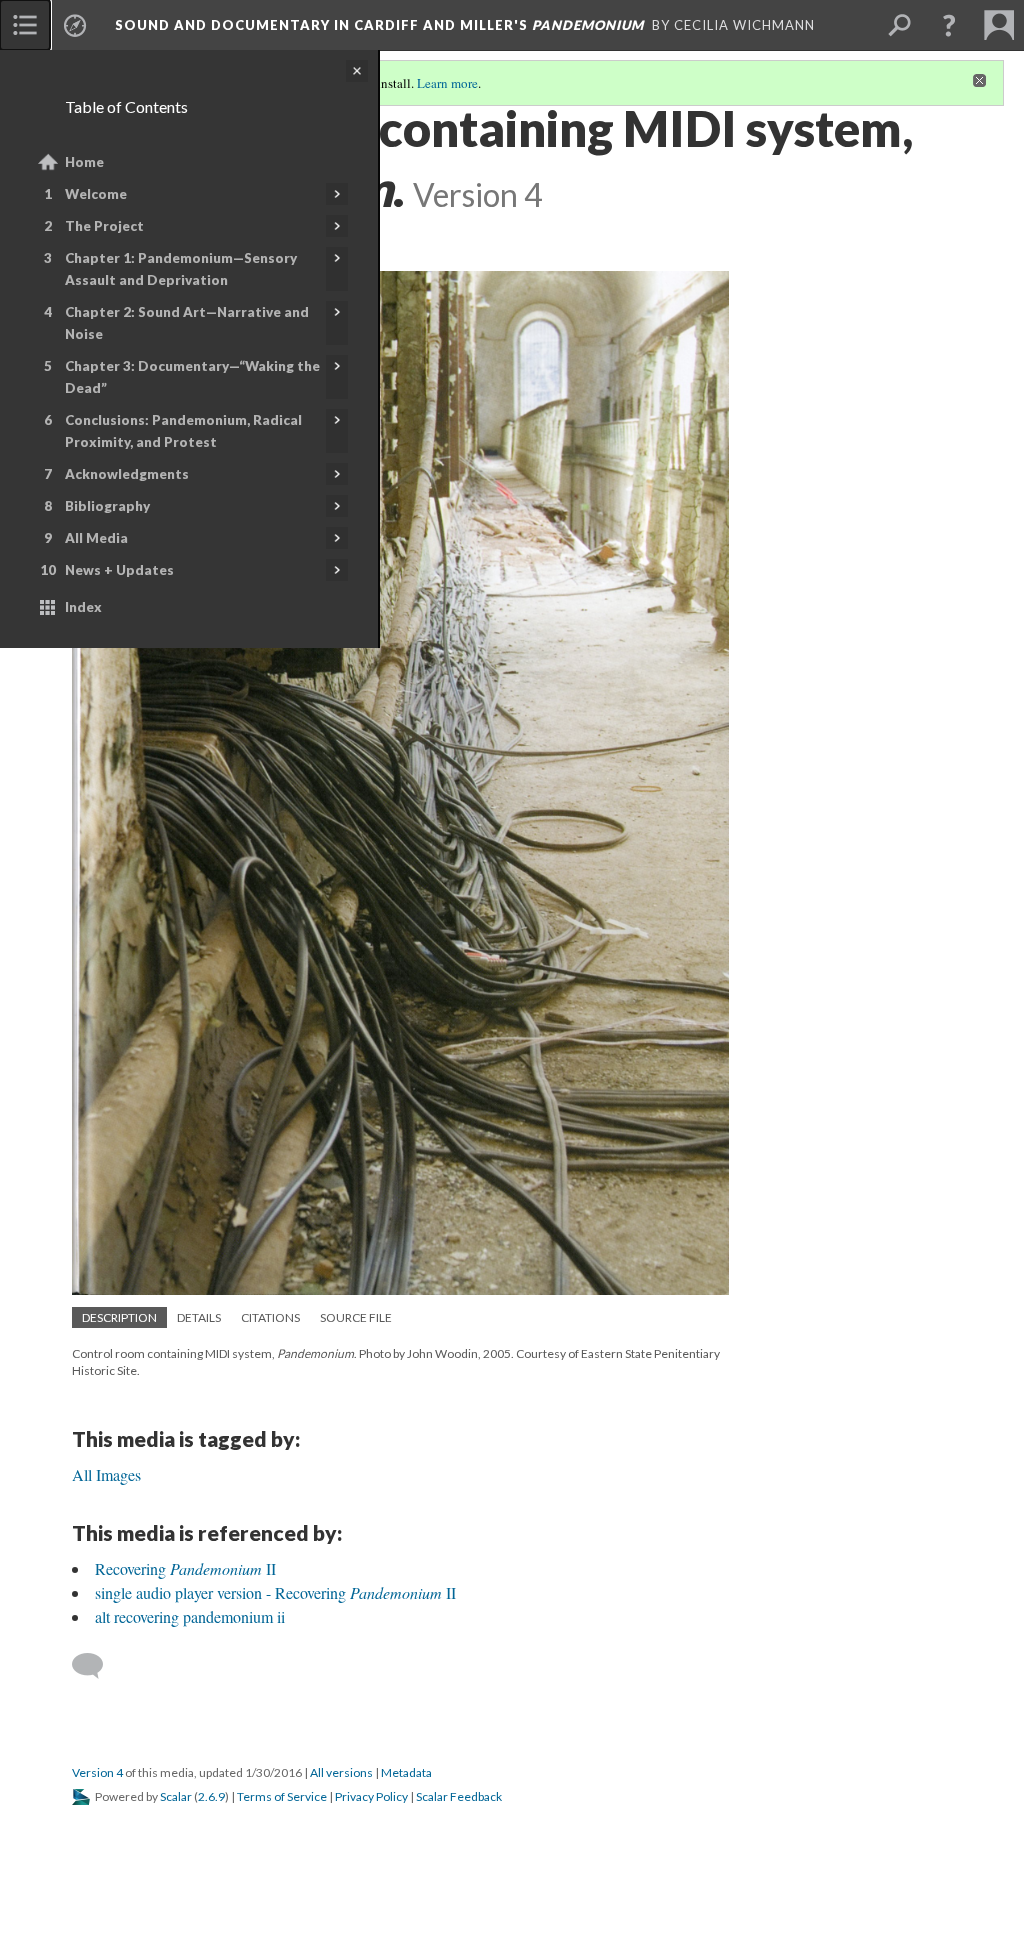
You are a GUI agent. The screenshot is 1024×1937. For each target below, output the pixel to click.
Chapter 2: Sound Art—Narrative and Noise (187, 323)
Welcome (96, 194)
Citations (270, 1317)
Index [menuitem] (83, 607)
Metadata (406, 1772)
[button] (949, 25)
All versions (341, 1772)
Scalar (176, 1796)
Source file (356, 1317)
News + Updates (119, 570)
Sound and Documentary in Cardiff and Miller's (379, 25)
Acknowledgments (127, 474)
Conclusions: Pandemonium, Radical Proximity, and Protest (183, 431)
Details (199, 1317)
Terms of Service (282, 1796)
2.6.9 (211, 1796)
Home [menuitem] (84, 162)
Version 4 (97, 1772)
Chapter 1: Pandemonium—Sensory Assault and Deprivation (181, 269)
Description (119, 1317)
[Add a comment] (96, 1666)
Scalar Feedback (459, 1796)
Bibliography (107, 506)
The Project (104, 226)
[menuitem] (25, 25)
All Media (96, 538)
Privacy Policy (371, 1796)
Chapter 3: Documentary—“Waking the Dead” (192, 377)
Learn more (447, 83)
